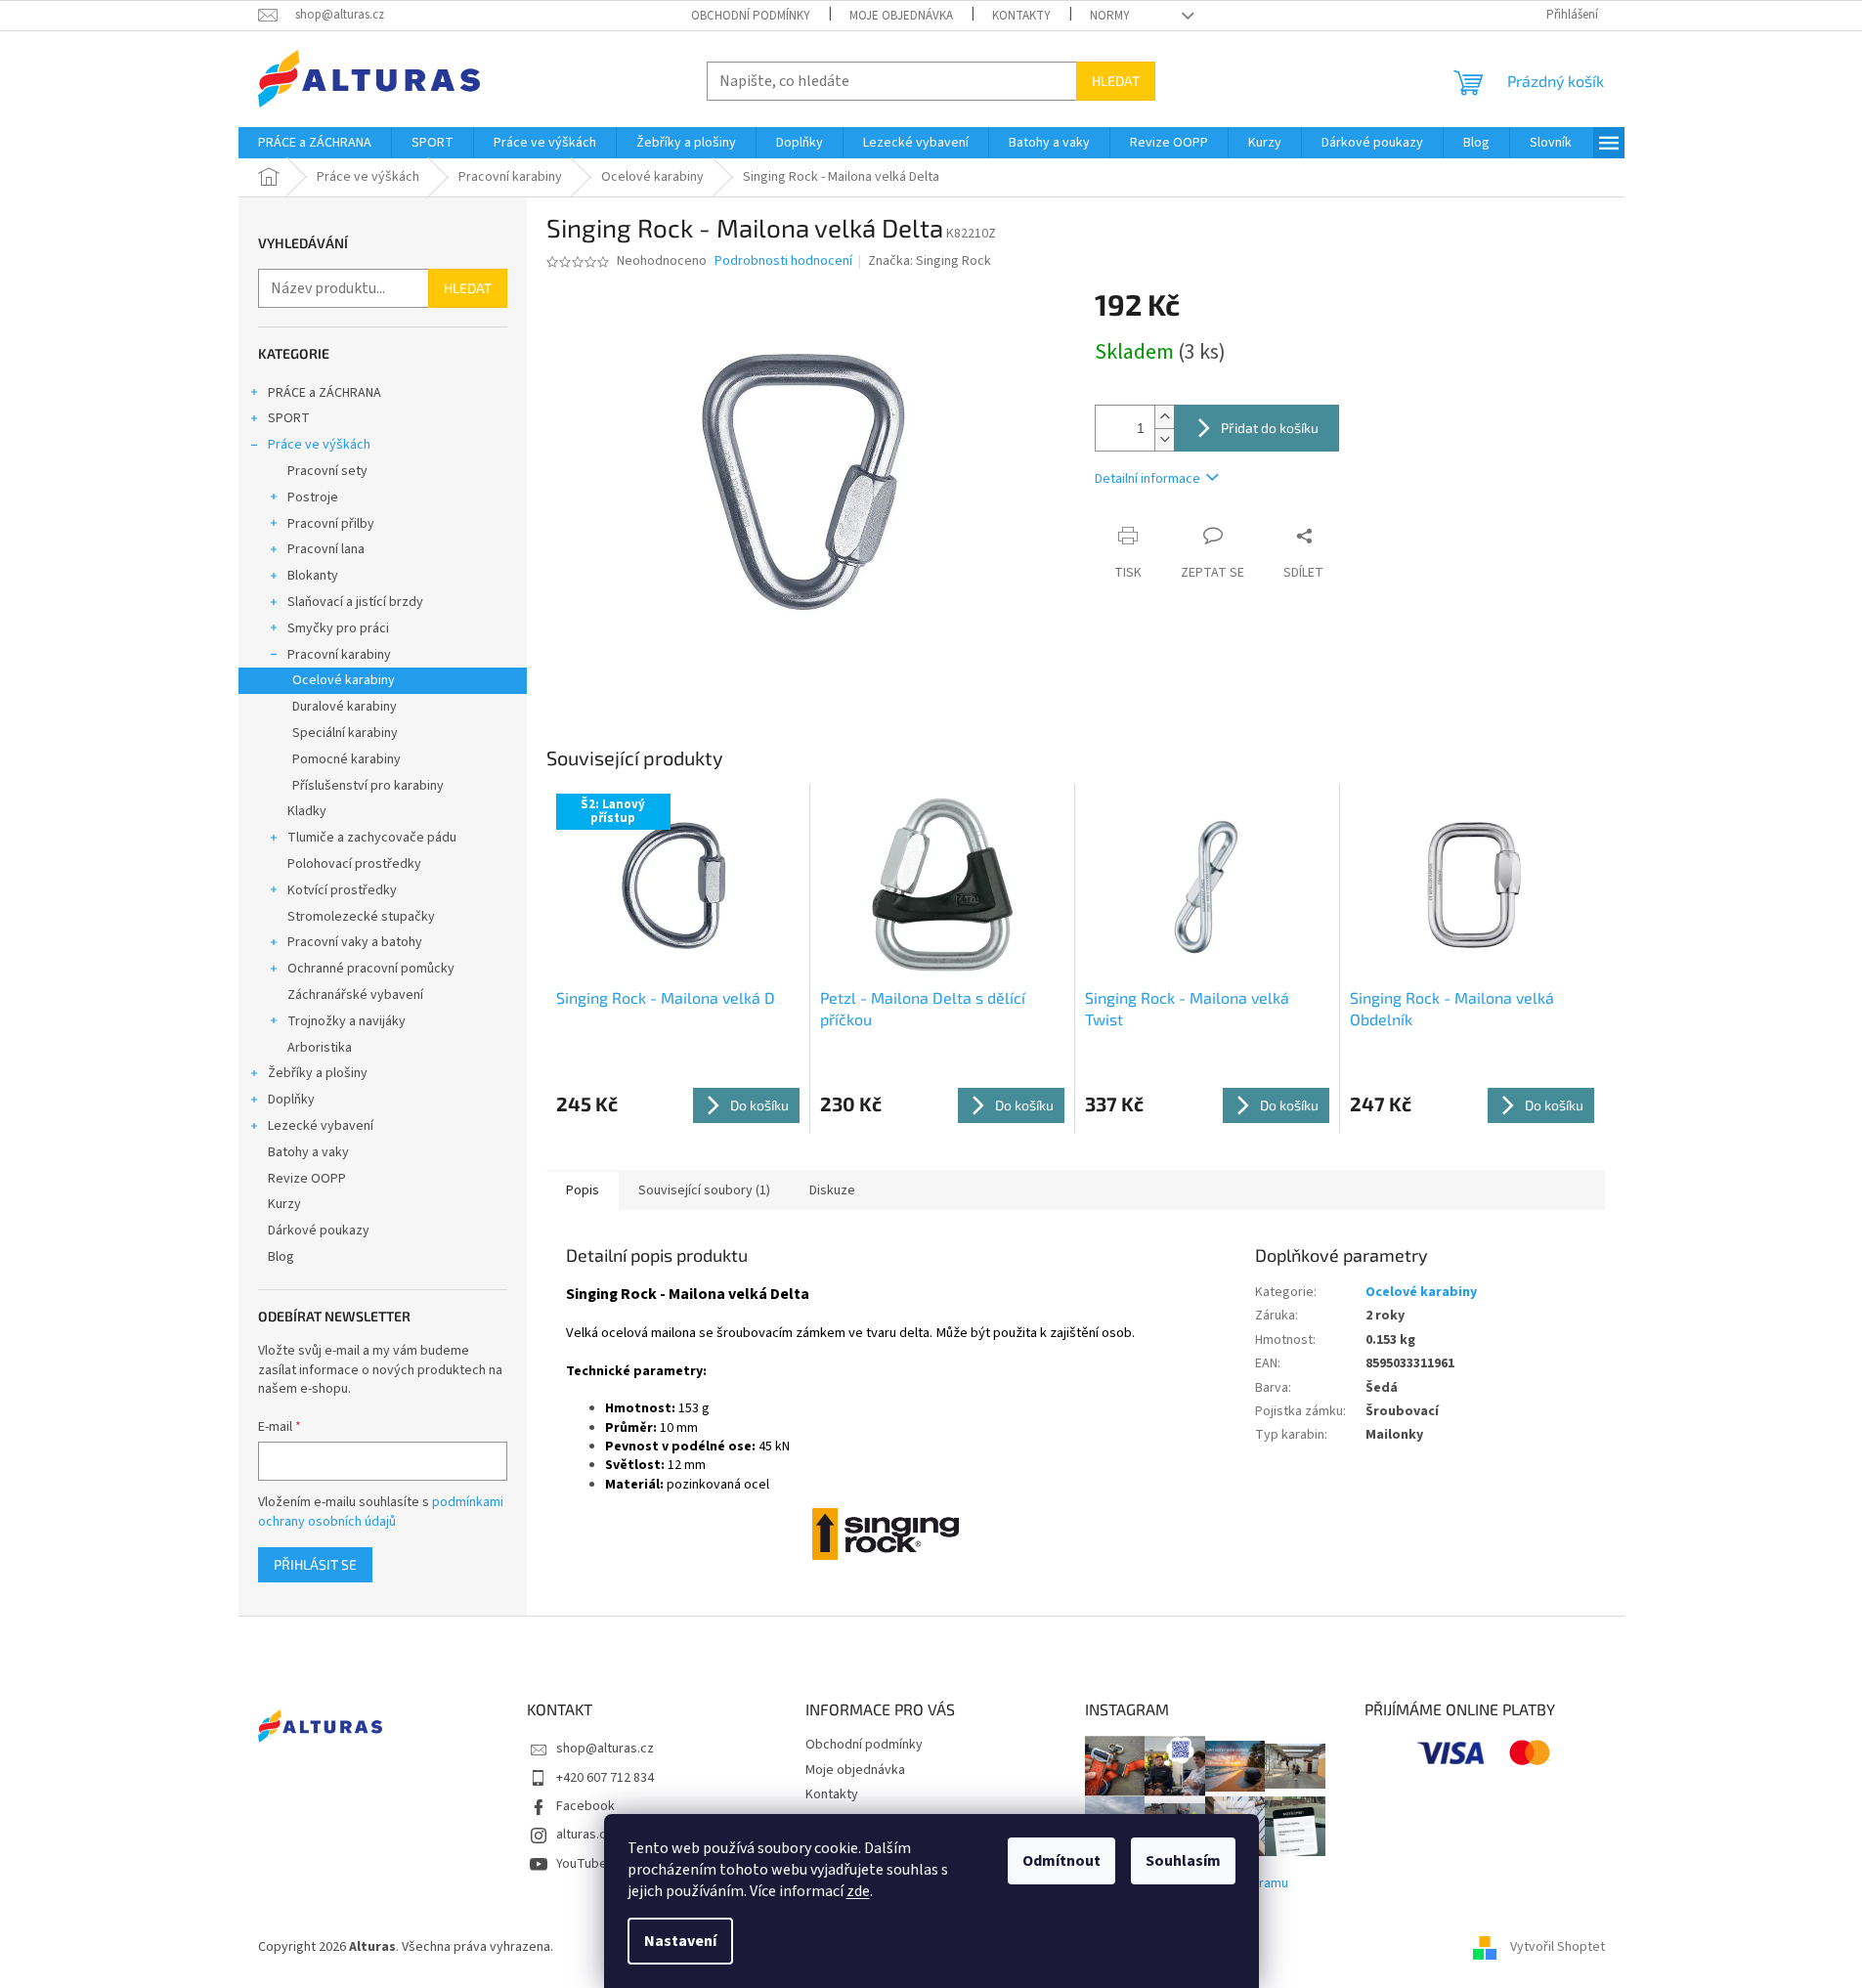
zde (858, 1891)
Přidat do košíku (1270, 428)
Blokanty (313, 576)
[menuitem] (315, 143)
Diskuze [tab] (832, 1190)
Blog (281, 1257)
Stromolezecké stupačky (361, 917)
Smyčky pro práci (338, 628)
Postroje (313, 497)
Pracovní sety (327, 471)
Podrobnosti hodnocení (783, 261)
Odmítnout (1061, 1861)
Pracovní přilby (331, 524)
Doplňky (291, 1100)
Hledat (1116, 81)
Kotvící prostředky (342, 890)
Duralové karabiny (345, 707)
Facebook (585, 1806)
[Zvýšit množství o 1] (1164, 417)
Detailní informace (1148, 479)
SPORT (289, 418)
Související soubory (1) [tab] (704, 1190)
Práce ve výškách (319, 445)
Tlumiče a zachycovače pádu (372, 838)
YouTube (582, 1864)
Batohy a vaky (308, 1152)
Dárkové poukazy (319, 1231)
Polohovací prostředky (354, 864)
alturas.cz (585, 1835)
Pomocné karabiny (346, 759)
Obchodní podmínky (751, 16)
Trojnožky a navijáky (346, 1021)
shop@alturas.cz (605, 1749)
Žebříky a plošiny (318, 1073)
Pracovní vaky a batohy (355, 942)
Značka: (930, 261)
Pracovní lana (326, 549)
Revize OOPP (307, 1179)
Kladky (307, 811)
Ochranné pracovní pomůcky (371, 969)
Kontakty (1021, 16)
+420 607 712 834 (605, 1778)
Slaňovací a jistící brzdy (355, 602)
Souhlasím (1183, 1861)
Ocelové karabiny (344, 680)
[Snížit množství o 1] (1164, 439)
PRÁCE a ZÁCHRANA (325, 393)
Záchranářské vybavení (355, 995)
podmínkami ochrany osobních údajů (381, 1512)
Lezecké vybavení (321, 1126)
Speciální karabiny (345, 733)
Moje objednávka (901, 16)
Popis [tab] (583, 1190)
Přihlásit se (315, 1564)
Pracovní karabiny (339, 655)
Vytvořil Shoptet (1558, 1947)
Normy (1110, 16)
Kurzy (284, 1204)
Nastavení (680, 1941)
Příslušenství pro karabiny (368, 786)
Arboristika (320, 1048)
